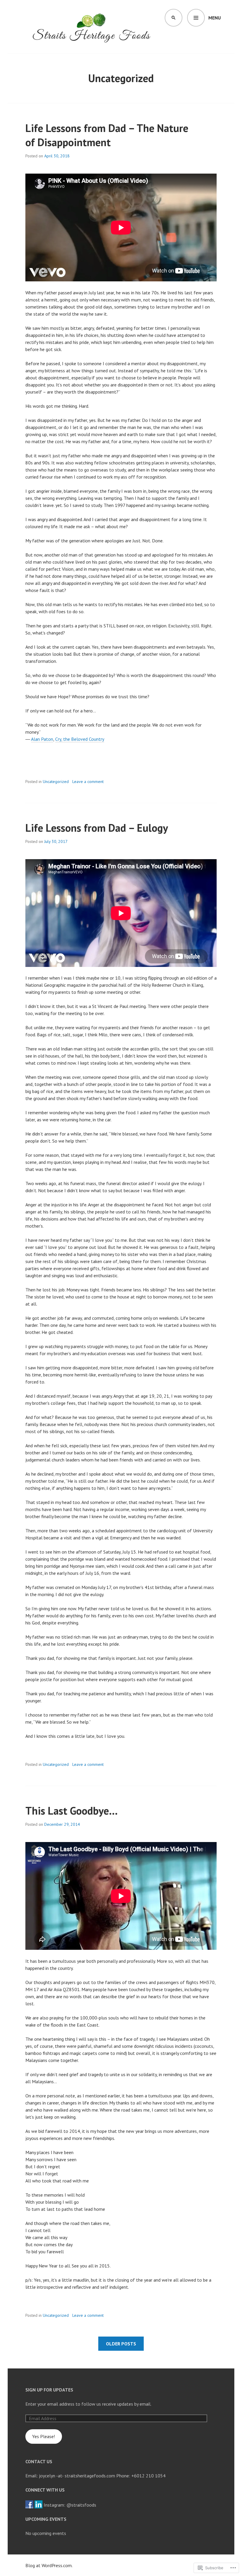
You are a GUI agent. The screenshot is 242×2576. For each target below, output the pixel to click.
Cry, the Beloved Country (80, 739)
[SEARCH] (174, 18)
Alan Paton (42, 739)
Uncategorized (56, 782)
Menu (215, 18)
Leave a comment (88, 782)
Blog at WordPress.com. (49, 2565)
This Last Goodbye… (72, 1811)
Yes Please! (44, 2436)
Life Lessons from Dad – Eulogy (97, 828)
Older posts (121, 2344)
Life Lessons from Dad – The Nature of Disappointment (107, 135)
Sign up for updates (49, 2390)
